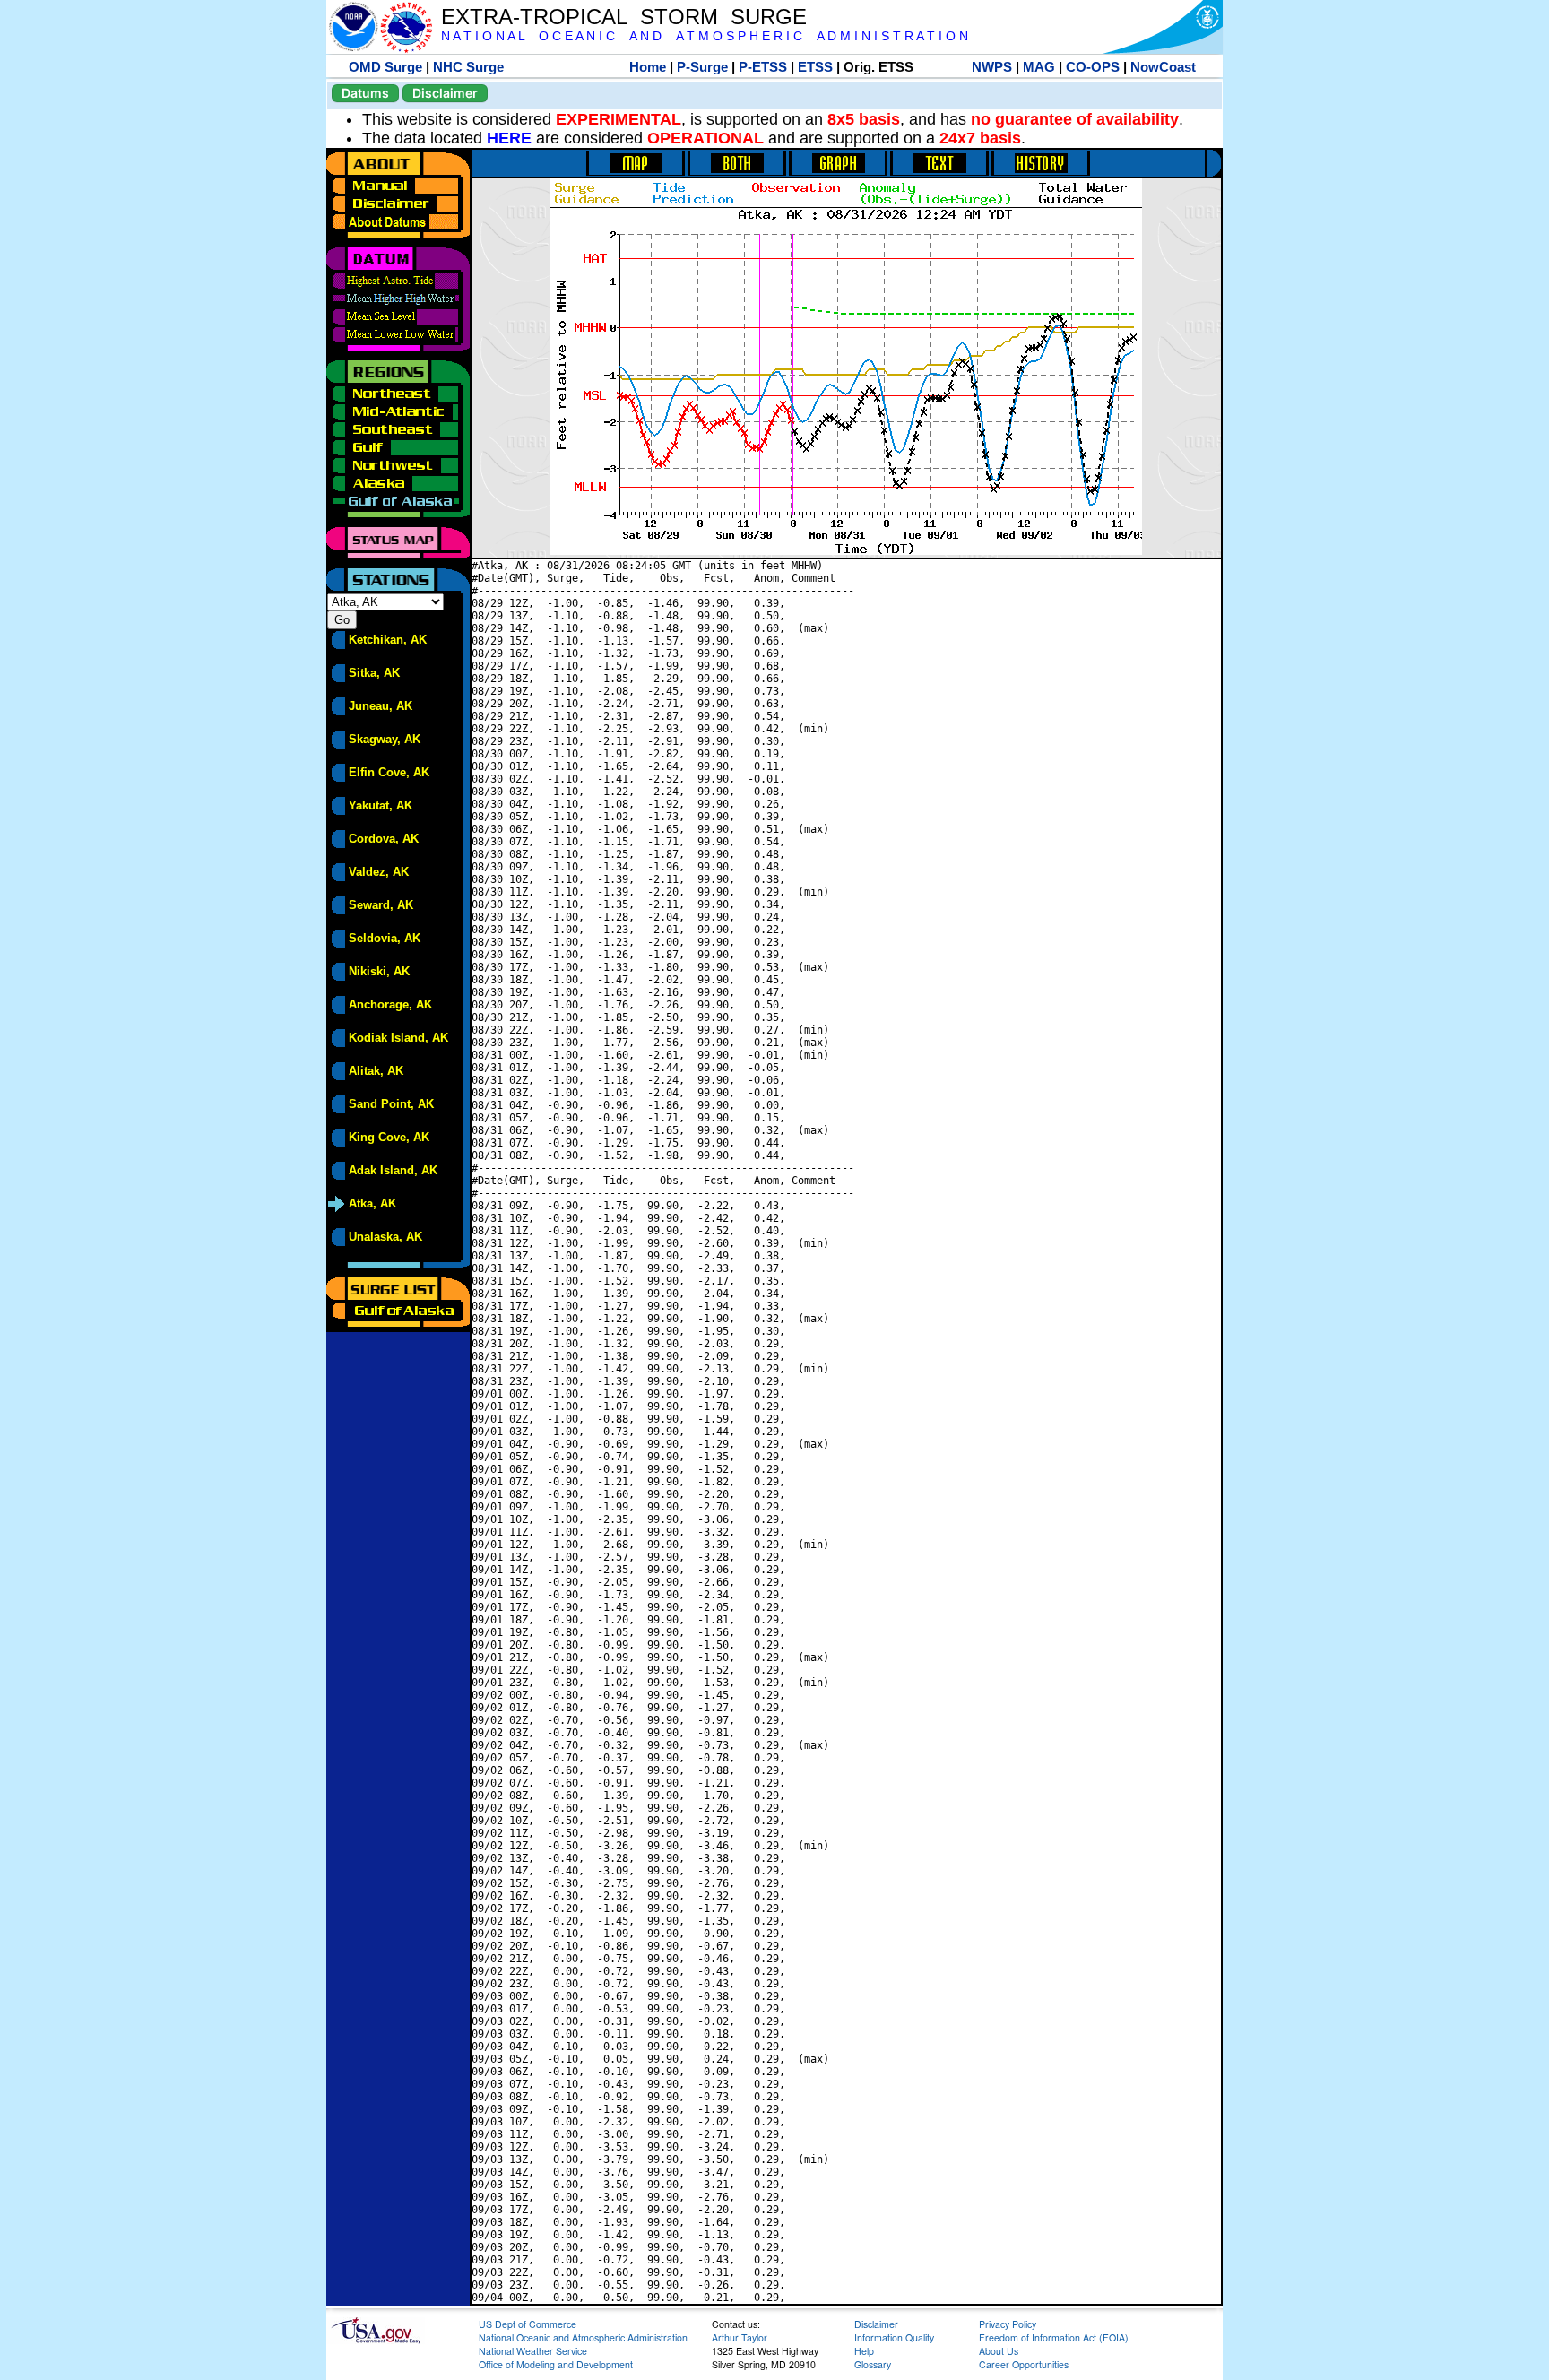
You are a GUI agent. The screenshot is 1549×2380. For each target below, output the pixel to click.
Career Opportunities (1024, 2364)
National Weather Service (533, 2351)
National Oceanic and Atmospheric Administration (583, 2337)
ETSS (815, 67)
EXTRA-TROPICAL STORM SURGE (624, 17)
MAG (1039, 67)
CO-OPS (1093, 67)
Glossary (873, 2364)
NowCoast (1163, 67)
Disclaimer (445, 93)
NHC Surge (468, 67)
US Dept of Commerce (528, 2324)
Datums (365, 93)
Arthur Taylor (740, 2337)
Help (864, 2351)
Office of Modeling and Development (556, 2364)
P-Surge (702, 67)
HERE (509, 138)
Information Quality (894, 2337)
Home (648, 67)
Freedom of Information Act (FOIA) (1054, 2337)
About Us (999, 2351)
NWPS (992, 67)
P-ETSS (763, 67)
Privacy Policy (1008, 2324)
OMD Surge (385, 67)
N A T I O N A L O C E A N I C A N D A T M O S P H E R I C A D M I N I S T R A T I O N (705, 36)
